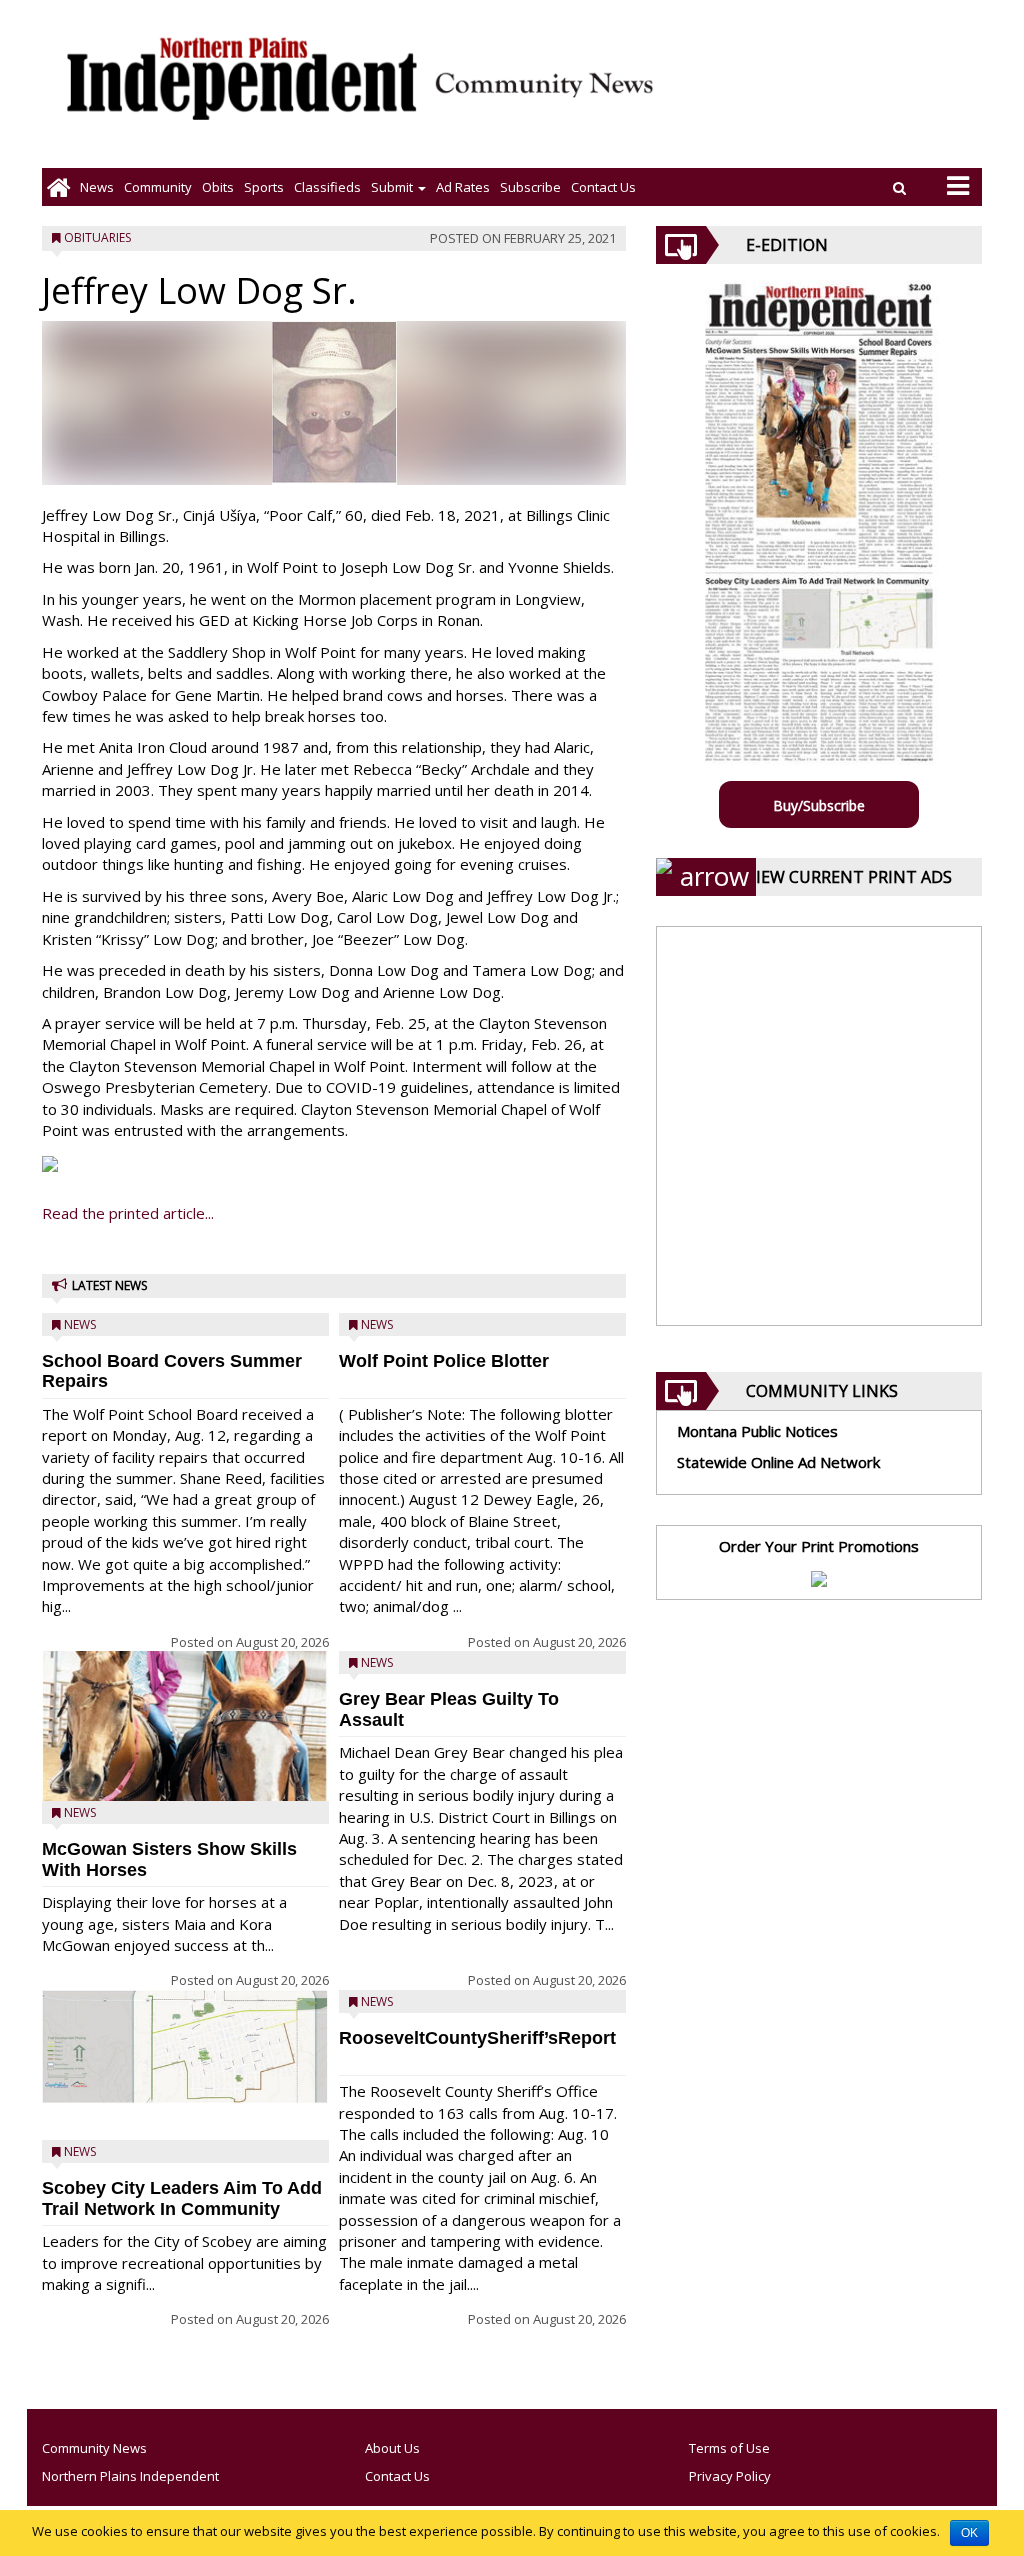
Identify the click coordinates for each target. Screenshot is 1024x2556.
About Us (392, 2448)
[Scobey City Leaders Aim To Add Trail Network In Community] (185, 2047)
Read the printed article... (128, 1213)
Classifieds (327, 187)
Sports (264, 187)
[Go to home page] (58, 187)
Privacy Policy (730, 2476)
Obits (218, 187)
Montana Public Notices (757, 1431)
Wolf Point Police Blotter (444, 1361)
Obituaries (97, 237)
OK (969, 2533)
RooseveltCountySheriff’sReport (477, 2038)
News (97, 187)
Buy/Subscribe (819, 805)
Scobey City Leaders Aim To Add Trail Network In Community (182, 2198)
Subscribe (530, 187)
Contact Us (603, 187)
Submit (393, 187)
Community (158, 187)
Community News (94, 2448)
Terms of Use (729, 2448)
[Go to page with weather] (834, 95)
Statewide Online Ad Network (778, 1462)
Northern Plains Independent (130, 2476)
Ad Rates (463, 187)
